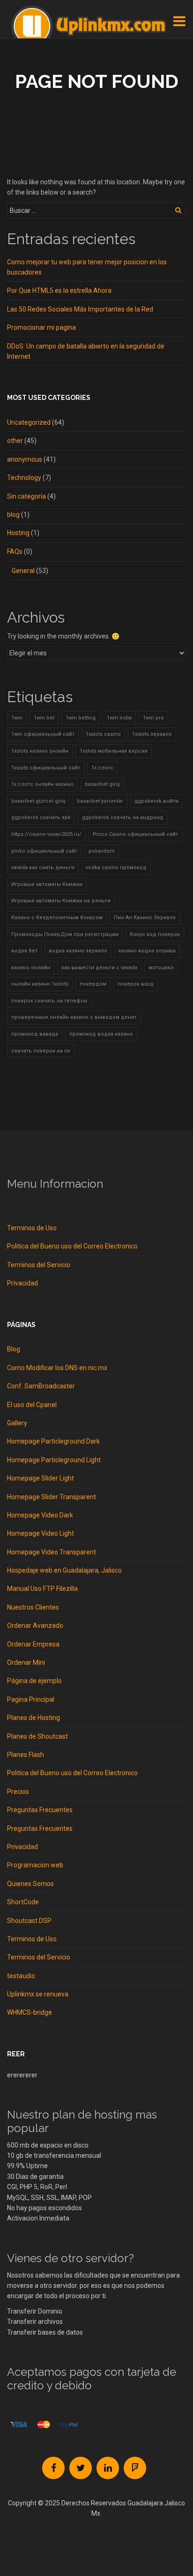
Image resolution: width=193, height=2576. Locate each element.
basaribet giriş (102, 784)
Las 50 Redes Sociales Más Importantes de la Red (80, 309)
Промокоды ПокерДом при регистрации (65, 934)
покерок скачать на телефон (49, 1001)
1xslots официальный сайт (46, 768)
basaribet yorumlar (100, 801)
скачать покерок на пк (41, 1051)
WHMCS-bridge (30, 2012)
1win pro (153, 718)
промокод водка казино (101, 1034)
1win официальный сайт (43, 734)
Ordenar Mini (26, 1662)
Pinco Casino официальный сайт (135, 834)
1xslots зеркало (152, 734)
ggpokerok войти (156, 801)
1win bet (44, 718)
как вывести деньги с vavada (99, 968)
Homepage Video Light (41, 1533)
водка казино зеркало (78, 951)
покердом (93, 984)
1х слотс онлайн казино (42, 784)
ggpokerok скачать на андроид (123, 817)
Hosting (18, 533)
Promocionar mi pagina (41, 327)
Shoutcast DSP (29, 1921)
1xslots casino (103, 734)
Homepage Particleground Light (54, 1460)
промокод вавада (35, 1034)
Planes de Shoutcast (37, 1736)
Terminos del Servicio (39, 1265)
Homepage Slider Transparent (52, 1497)
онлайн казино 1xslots (40, 984)
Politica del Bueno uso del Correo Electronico (72, 1246)
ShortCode (23, 1902)
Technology (24, 478)
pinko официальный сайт (44, 851)
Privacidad (22, 1283)
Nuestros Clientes (33, 1607)
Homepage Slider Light (41, 1478)
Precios (18, 1792)
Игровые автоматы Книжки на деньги (61, 901)
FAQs (15, 551)
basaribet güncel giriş (38, 801)
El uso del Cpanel (32, 1405)
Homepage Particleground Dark (53, 1441)
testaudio (21, 1976)
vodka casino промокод (116, 867)
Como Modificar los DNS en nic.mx (57, 1368)
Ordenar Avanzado (35, 1625)
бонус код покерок (155, 934)
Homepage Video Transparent (52, 1552)
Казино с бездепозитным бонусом (57, 918)
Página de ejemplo (34, 1681)
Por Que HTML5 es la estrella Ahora (59, 290)
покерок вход (136, 984)
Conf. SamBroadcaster (41, 1386)
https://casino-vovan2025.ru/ (46, 834)
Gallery (17, 1423)
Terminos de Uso (32, 1228)
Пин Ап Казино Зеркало (145, 918)
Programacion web (35, 1865)
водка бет (24, 951)
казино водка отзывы (147, 951)
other (15, 441)
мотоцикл (161, 968)
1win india (119, 718)
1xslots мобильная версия (114, 751)
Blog (14, 1349)
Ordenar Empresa (33, 1644)
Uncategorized (29, 422)
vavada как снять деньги (43, 867)
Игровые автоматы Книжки (47, 884)
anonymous (25, 459)
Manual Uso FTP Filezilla (42, 1589)
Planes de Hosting (33, 1718)
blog (13, 515)
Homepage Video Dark (40, 1515)
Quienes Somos (30, 1884)
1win (17, 718)
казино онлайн (31, 968)
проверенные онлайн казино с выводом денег (74, 1017)
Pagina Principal (31, 1699)
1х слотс (102, 768)
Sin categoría (26, 496)
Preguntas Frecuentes (40, 1810)
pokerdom (102, 851)
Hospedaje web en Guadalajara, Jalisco (64, 1570)
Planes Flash (26, 1755)
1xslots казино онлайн (40, 751)
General (23, 571)
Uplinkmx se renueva (38, 1994)
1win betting (81, 718)
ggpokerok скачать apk (41, 817)
